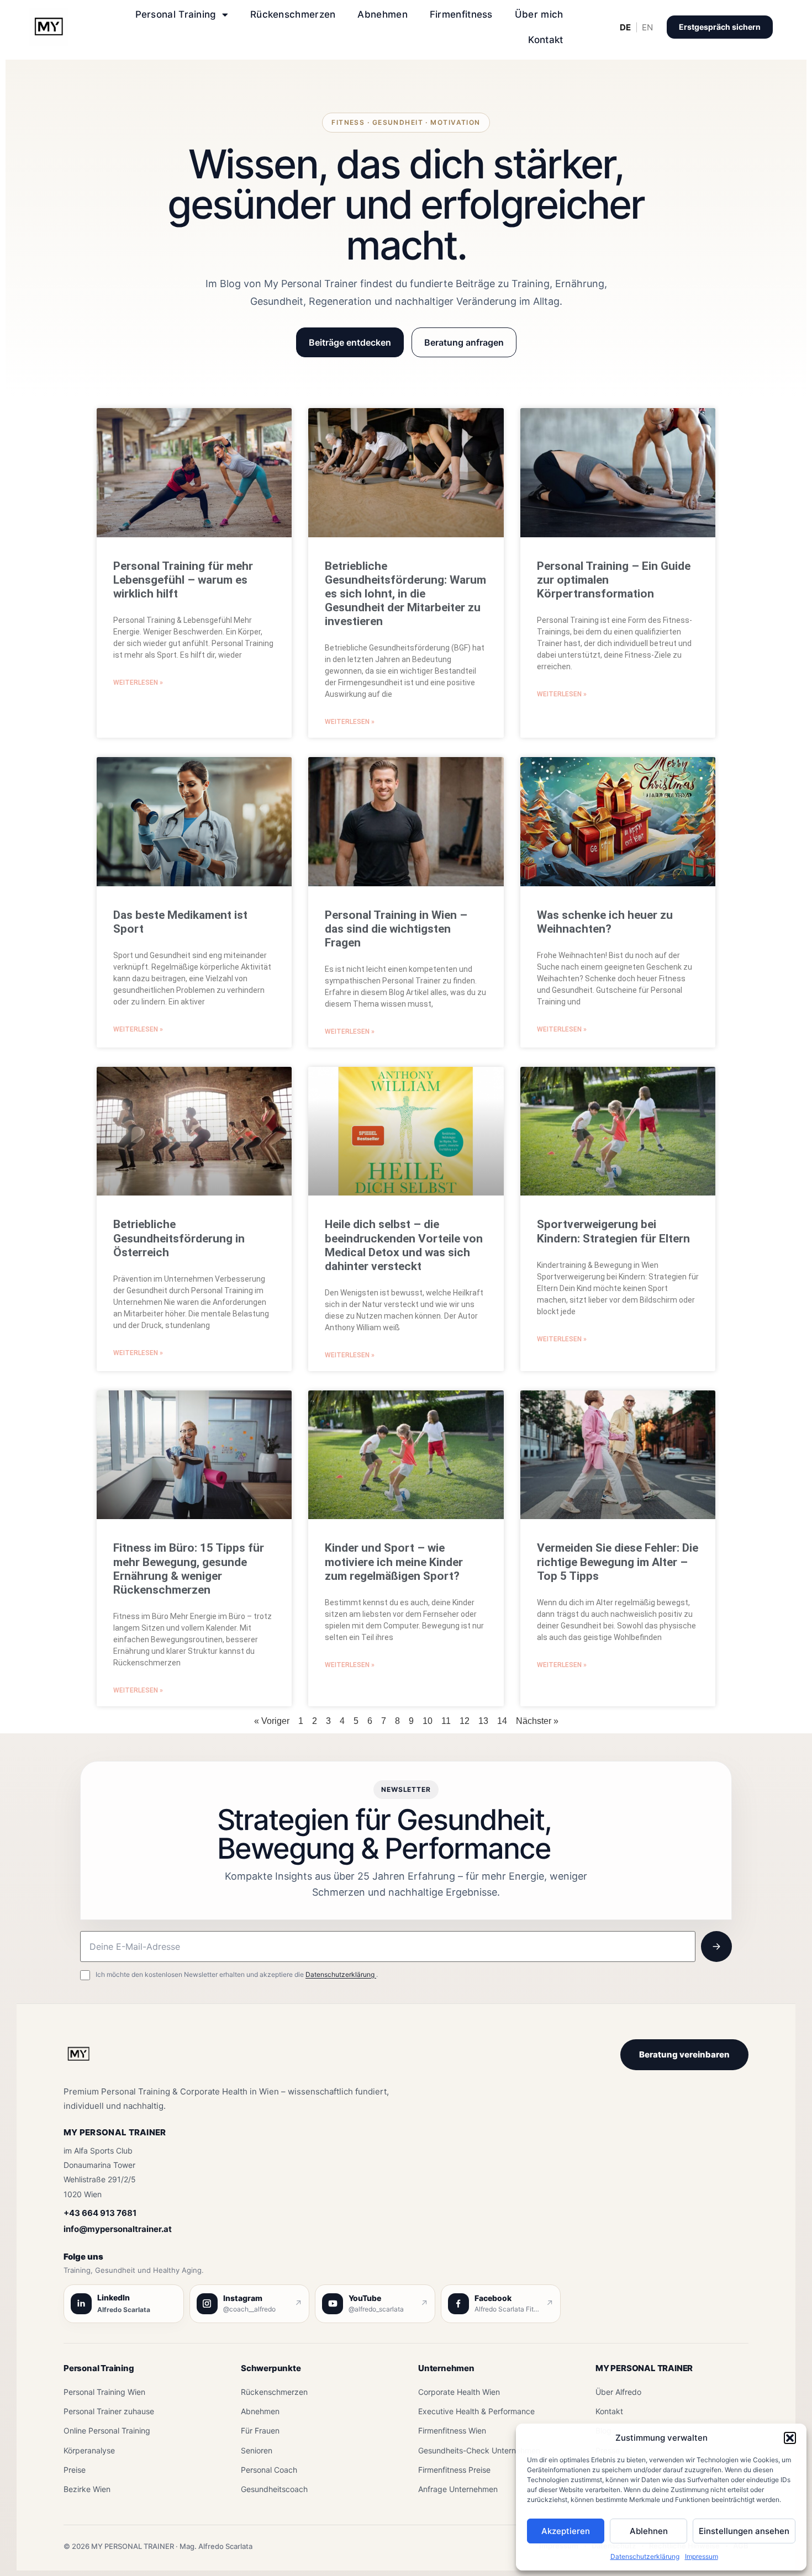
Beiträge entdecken (350, 342)
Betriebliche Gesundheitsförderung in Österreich (179, 1238)
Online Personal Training (107, 2430)
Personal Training (176, 14)
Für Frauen (260, 2430)
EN (647, 27)
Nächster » (537, 1721)
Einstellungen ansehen (744, 2531)
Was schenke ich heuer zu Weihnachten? (605, 922)
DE (625, 27)
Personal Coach (269, 2470)
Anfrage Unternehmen (458, 2489)
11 (446, 1721)
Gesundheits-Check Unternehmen (479, 2450)
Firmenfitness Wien (452, 2430)
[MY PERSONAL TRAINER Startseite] (78, 2060)
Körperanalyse (89, 2450)
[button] (790, 2438)
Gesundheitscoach (274, 2489)
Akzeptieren (566, 2531)
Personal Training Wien (104, 2392)
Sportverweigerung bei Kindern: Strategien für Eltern (613, 1231)
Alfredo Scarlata (124, 2310)
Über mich (539, 14)
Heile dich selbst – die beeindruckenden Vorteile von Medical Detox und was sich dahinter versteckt (404, 1245)
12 (465, 1721)
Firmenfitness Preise (454, 2470)
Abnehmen (382, 14)
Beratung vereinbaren (684, 2054)
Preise (75, 2470)
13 (483, 1721)
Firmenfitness (461, 14)
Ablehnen (649, 2531)
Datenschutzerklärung (645, 2556)
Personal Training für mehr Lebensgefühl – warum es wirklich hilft (183, 580)
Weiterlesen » (138, 683)
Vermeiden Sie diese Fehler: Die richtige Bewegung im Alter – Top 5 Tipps (618, 1562)
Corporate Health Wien (459, 2392)
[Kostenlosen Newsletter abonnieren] (716, 1946)
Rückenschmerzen (293, 14)
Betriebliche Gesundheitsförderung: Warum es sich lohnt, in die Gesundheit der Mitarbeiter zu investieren (405, 594)
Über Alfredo (618, 2392)
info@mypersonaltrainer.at (118, 2229)
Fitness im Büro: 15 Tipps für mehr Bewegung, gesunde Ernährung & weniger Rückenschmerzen (189, 1569)
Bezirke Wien (87, 2489)
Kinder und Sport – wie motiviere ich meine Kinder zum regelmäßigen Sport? (394, 1562)
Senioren (257, 2450)
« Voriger (272, 1721)
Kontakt (545, 40)
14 (502, 1721)
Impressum (702, 2556)
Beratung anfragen (464, 342)
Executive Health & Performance (476, 2411)
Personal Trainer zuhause (109, 2411)
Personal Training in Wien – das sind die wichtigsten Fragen (396, 929)
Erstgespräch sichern (720, 27)
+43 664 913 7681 (100, 2213)
